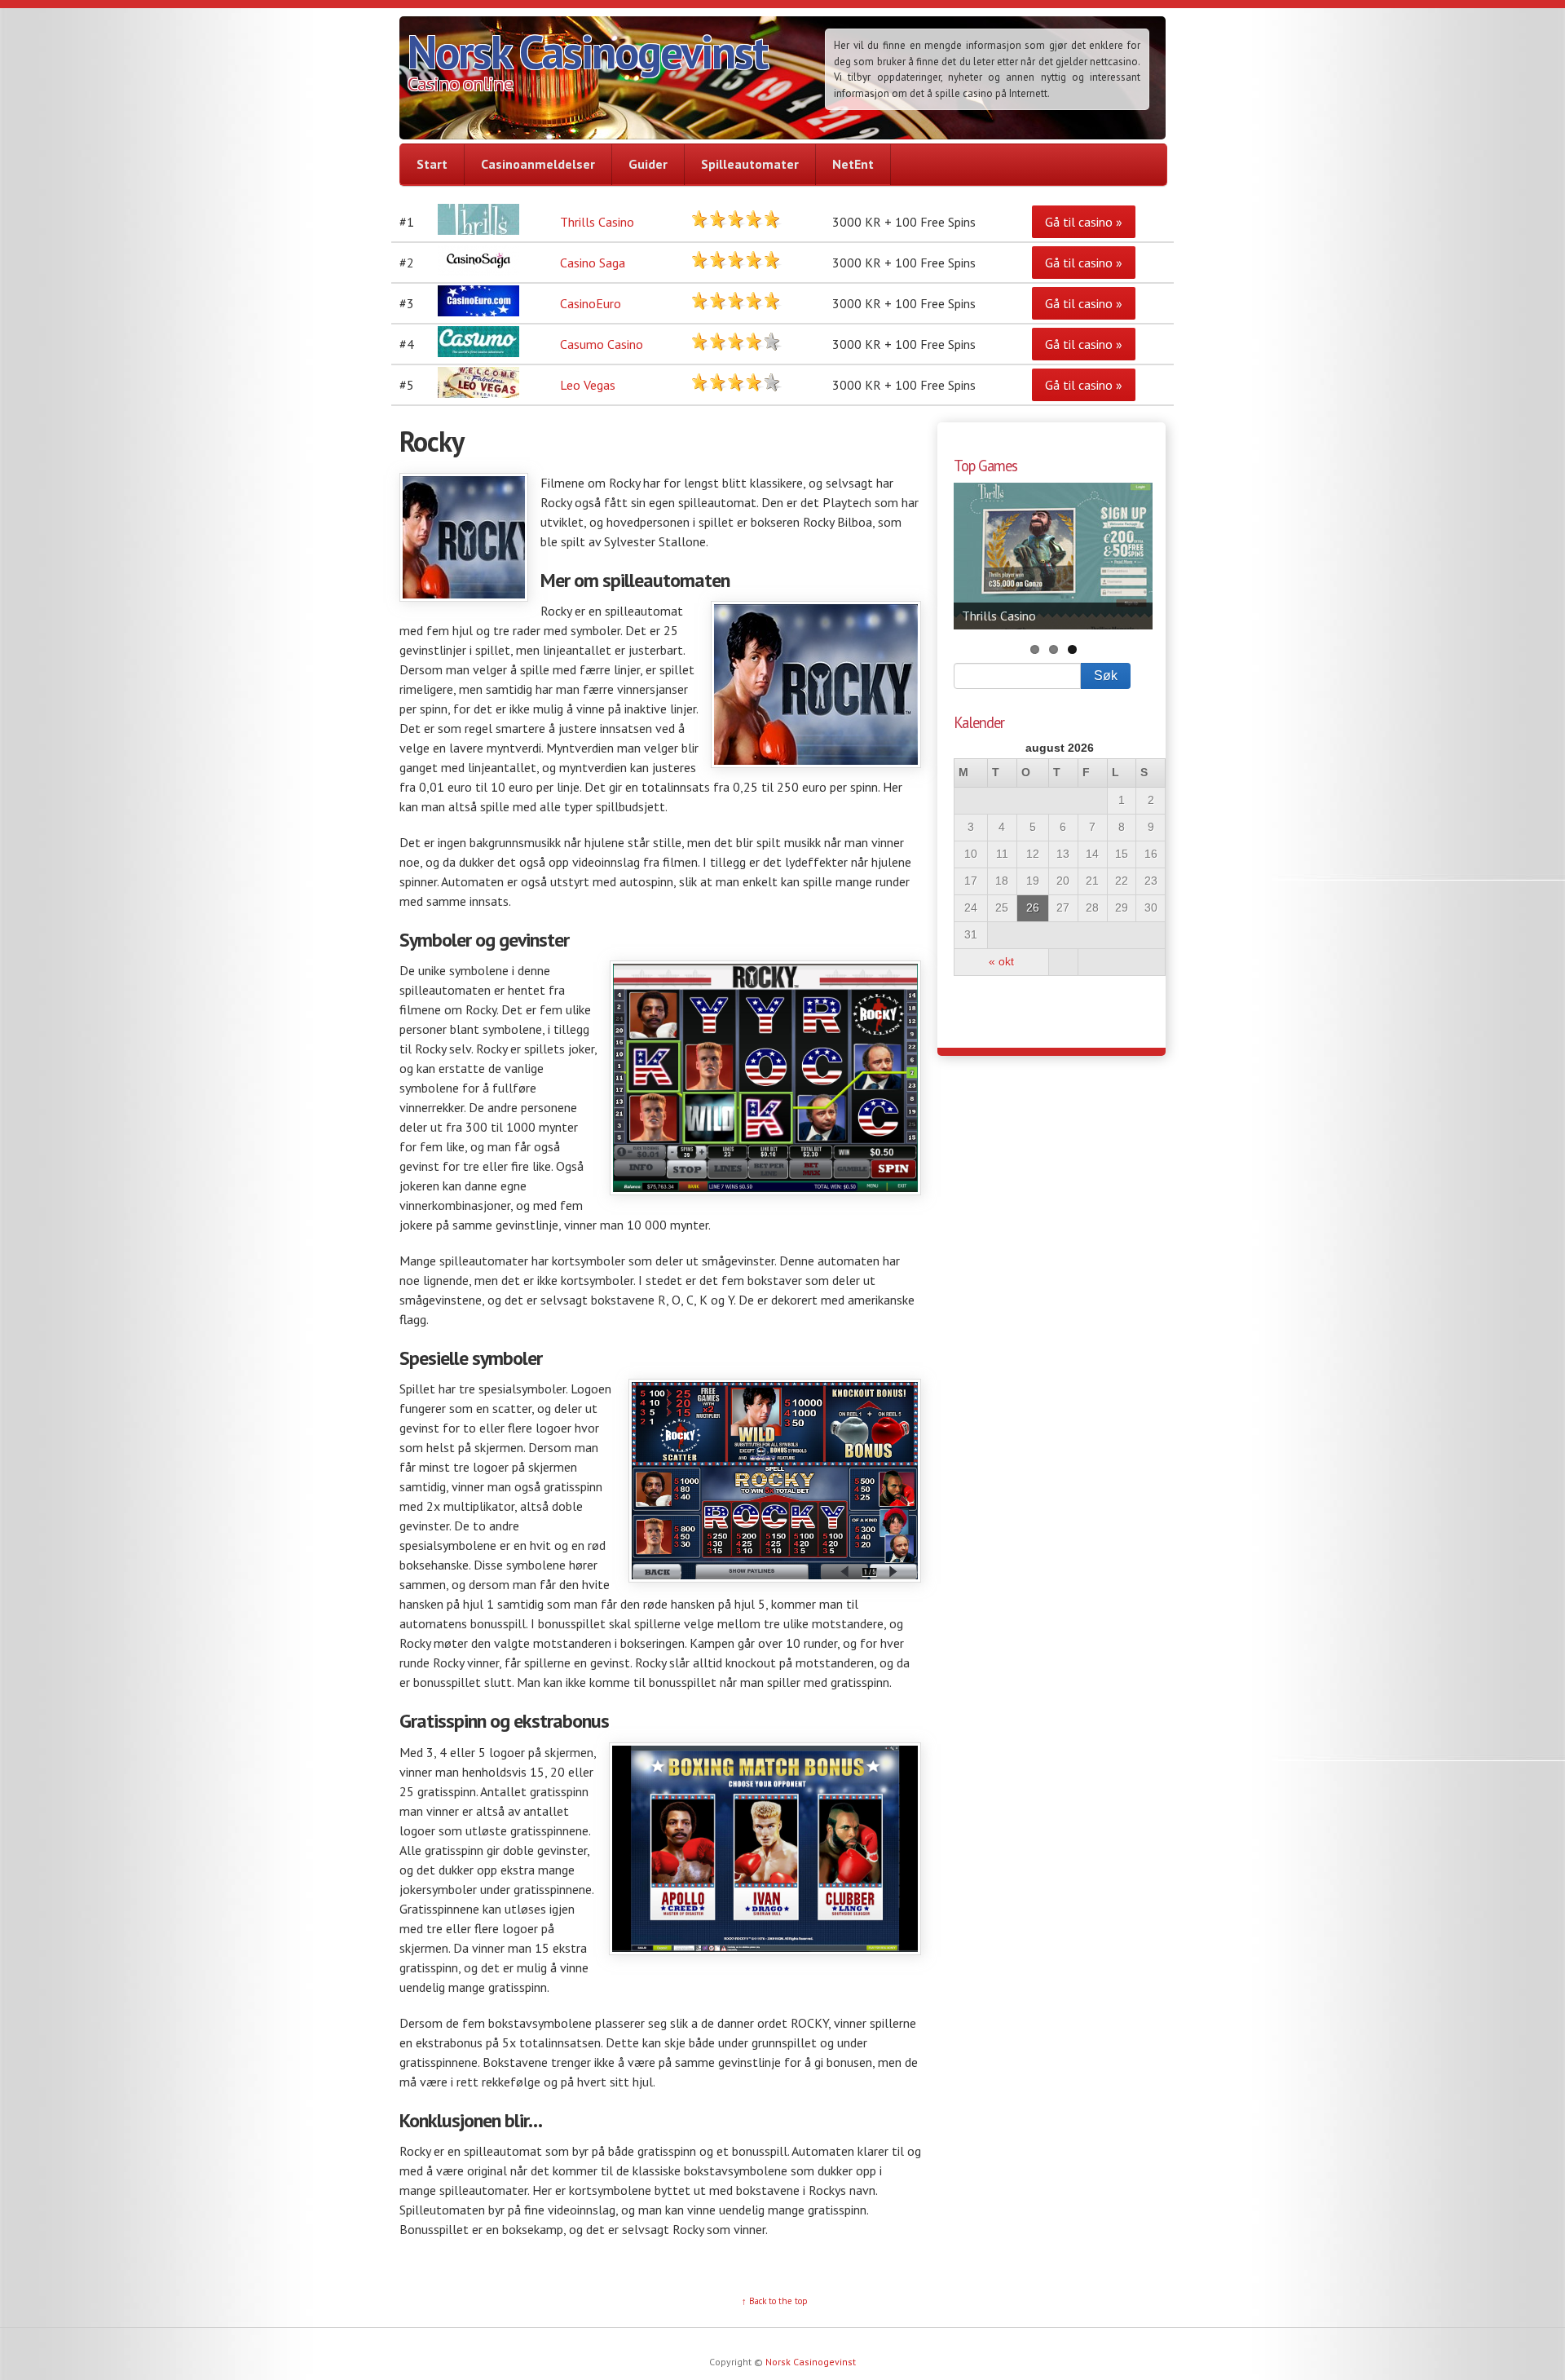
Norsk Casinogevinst (587, 51)
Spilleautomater (750, 164)
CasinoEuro (591, 303)
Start (432, 164)
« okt (1001, 962)
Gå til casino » (1084, 222)
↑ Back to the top (775, 2301)
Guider (648, 164)
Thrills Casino (597, 222)
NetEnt (853, 164)
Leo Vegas (588, 385)
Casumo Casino (602, 344)
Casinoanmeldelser (538, 164)
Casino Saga (593, 263)
